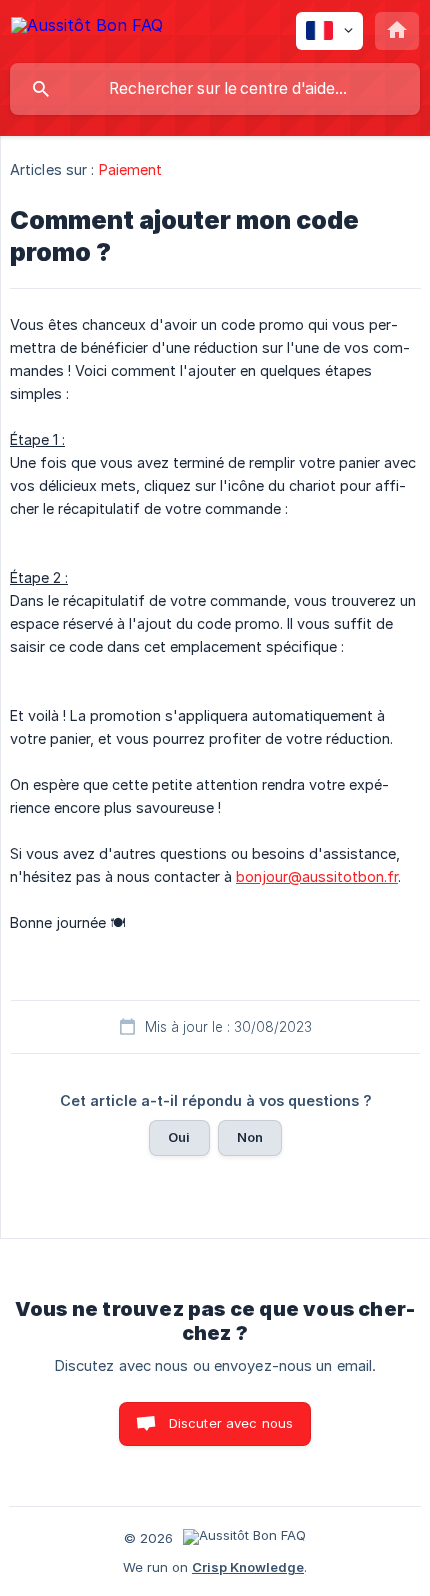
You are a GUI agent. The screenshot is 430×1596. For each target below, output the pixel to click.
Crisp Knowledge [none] (248, 1567)
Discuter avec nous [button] (231, 1423)
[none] (87, 28)
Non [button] (250, 1137)
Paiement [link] (131, 169)
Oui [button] (179, 1137)
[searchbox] (215, 89)
